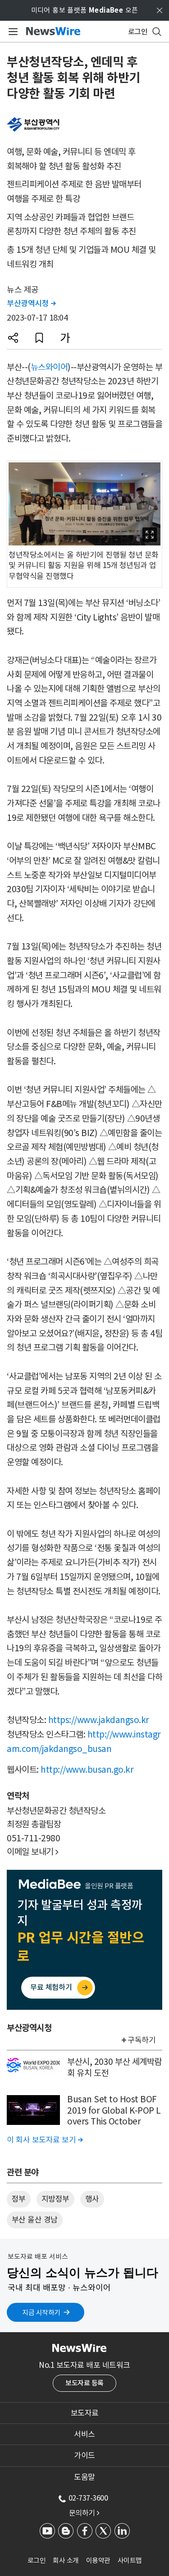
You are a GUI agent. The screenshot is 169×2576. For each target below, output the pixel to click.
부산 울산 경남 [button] (35, 2220)
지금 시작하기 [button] (41, 2313)
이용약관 (98, 2560)
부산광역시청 (31, 303)
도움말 (84, 2477)
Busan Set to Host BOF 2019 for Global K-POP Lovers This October (114, 2110)
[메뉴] (11, 32)
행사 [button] (92, 2199)
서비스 (84, 2434)
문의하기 (84, 2513)
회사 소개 (66, 2560)
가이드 (84, 2455)
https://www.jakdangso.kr (99, 1720)
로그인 (37, 2560)
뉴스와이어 (49, 367)
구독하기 (142, 2040)
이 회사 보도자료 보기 (45, 2140)
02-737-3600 (88, 2498)
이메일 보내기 (33, 1852)
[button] (13, 338)
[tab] (84, 2413)
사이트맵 (130, 2560)
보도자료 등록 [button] (84, 2383)
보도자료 (85, 2413)
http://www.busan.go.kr (87, 1770)
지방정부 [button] (55, 2199)
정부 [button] (19, 2199)
